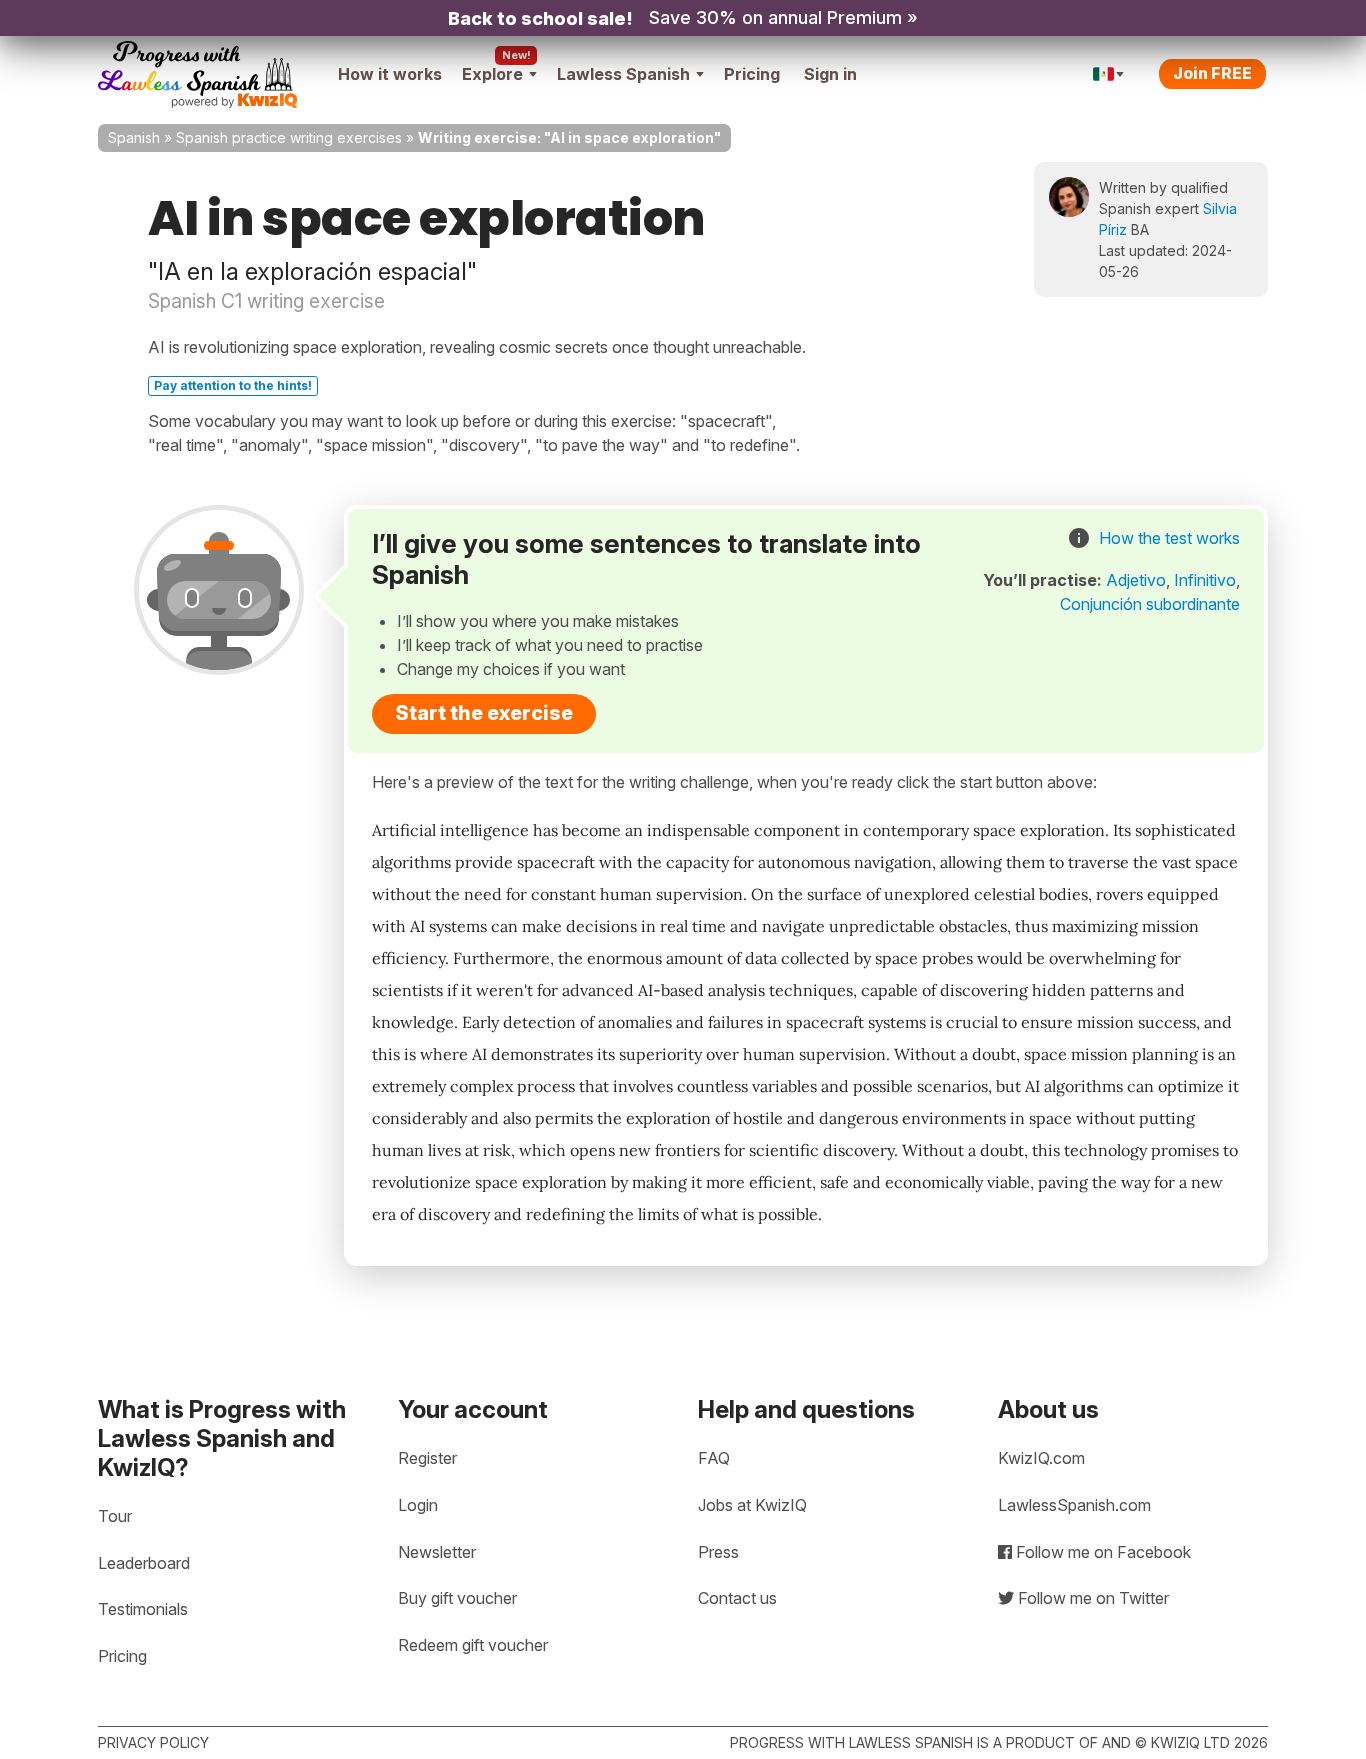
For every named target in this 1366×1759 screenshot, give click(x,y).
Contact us (737, 1598)
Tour (115, 1516)
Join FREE (1212, 73)
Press (718, 1552)
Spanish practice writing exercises (289, 137)
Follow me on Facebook (1101, 1552)
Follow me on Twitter (1091, 1598)
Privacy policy (153, 1742)
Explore (492, 74)
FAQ (714, 1458)
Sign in (830, 74)
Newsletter (437, 1552)
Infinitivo (1205, 580)
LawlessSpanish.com (1074, 1505)
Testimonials (143, 1609)
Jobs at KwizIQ (752, 1505)
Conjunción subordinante (1150, 604)
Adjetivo (1136, 580)
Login (418, 1505)
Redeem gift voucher (473, 1645)
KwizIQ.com (1041, 1458)
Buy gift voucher (457, 1598)
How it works (390, 74)
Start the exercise (484, 713)
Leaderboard (144, 1563)
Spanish (134, 137)
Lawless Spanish (623, 74)
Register (427, 1458)
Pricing (752, 74)
